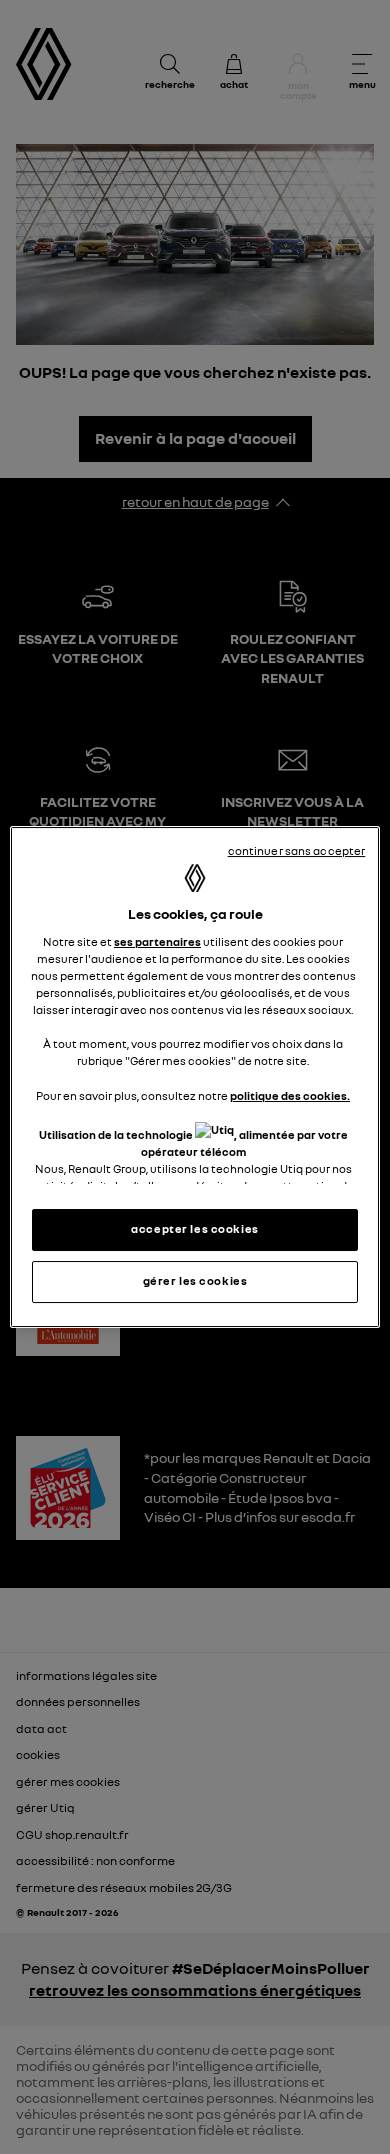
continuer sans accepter (297, 851)
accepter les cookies (194, 1229)
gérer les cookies (195, 1281)
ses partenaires (157, 942)
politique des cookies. (290, 1096)
